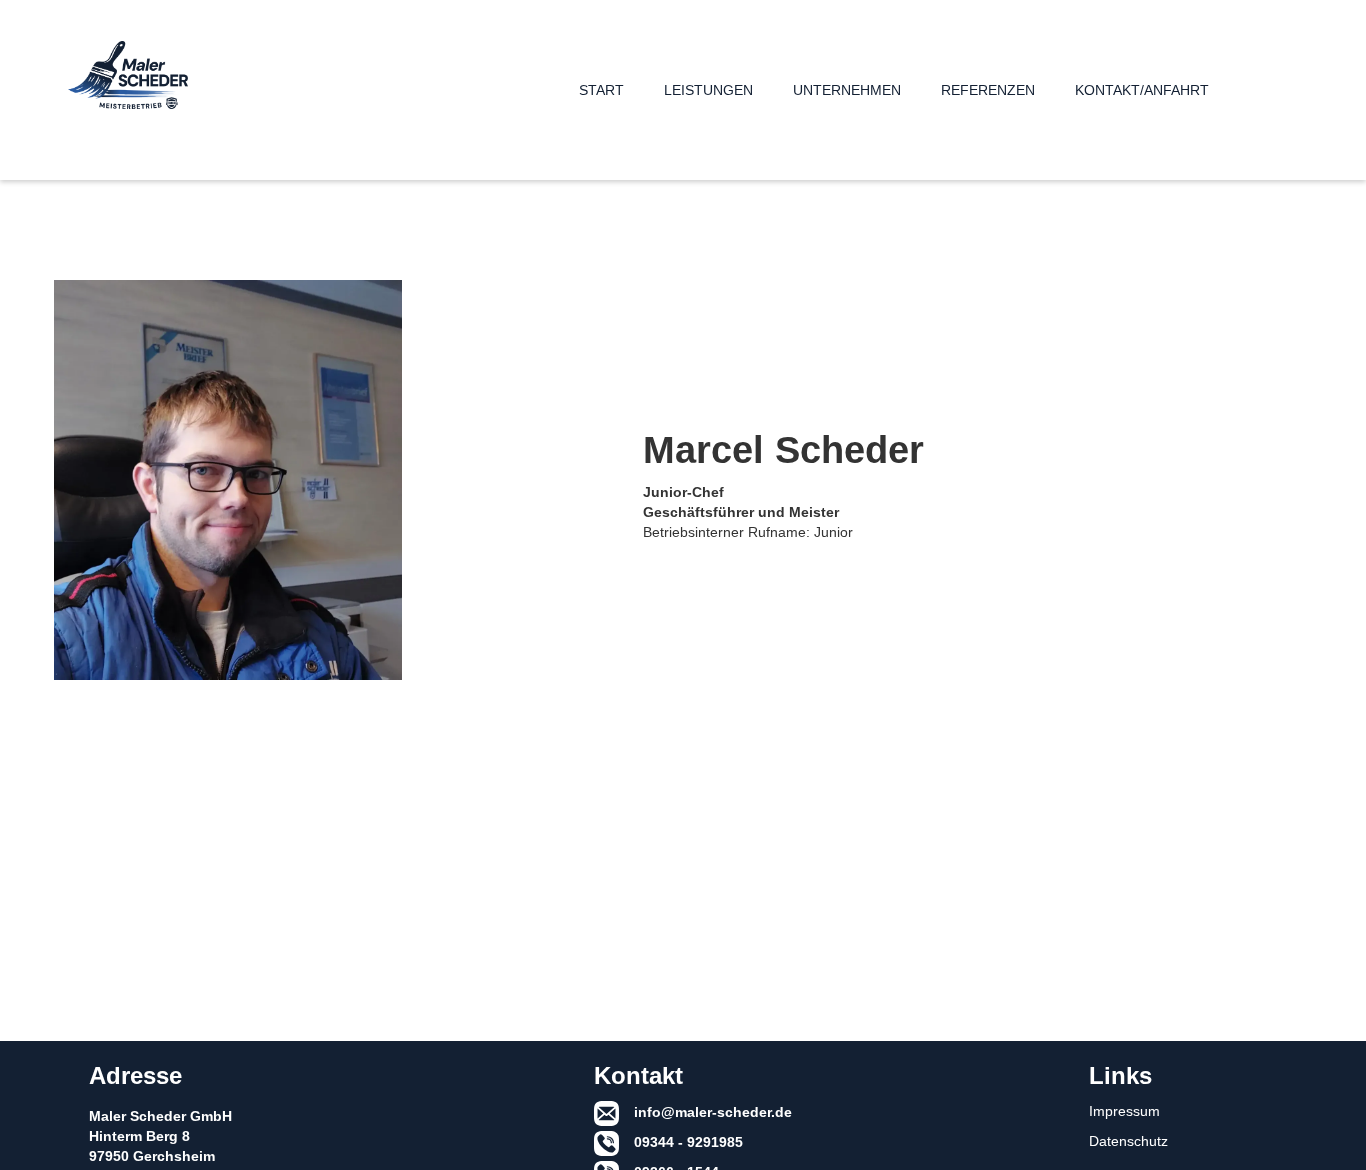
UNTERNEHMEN (847, 90)
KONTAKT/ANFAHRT (1142, 90)
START (601, 90)
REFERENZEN (988, 90)
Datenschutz (1128, 1141)
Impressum (1124, 1111)
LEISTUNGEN (708, 90)
